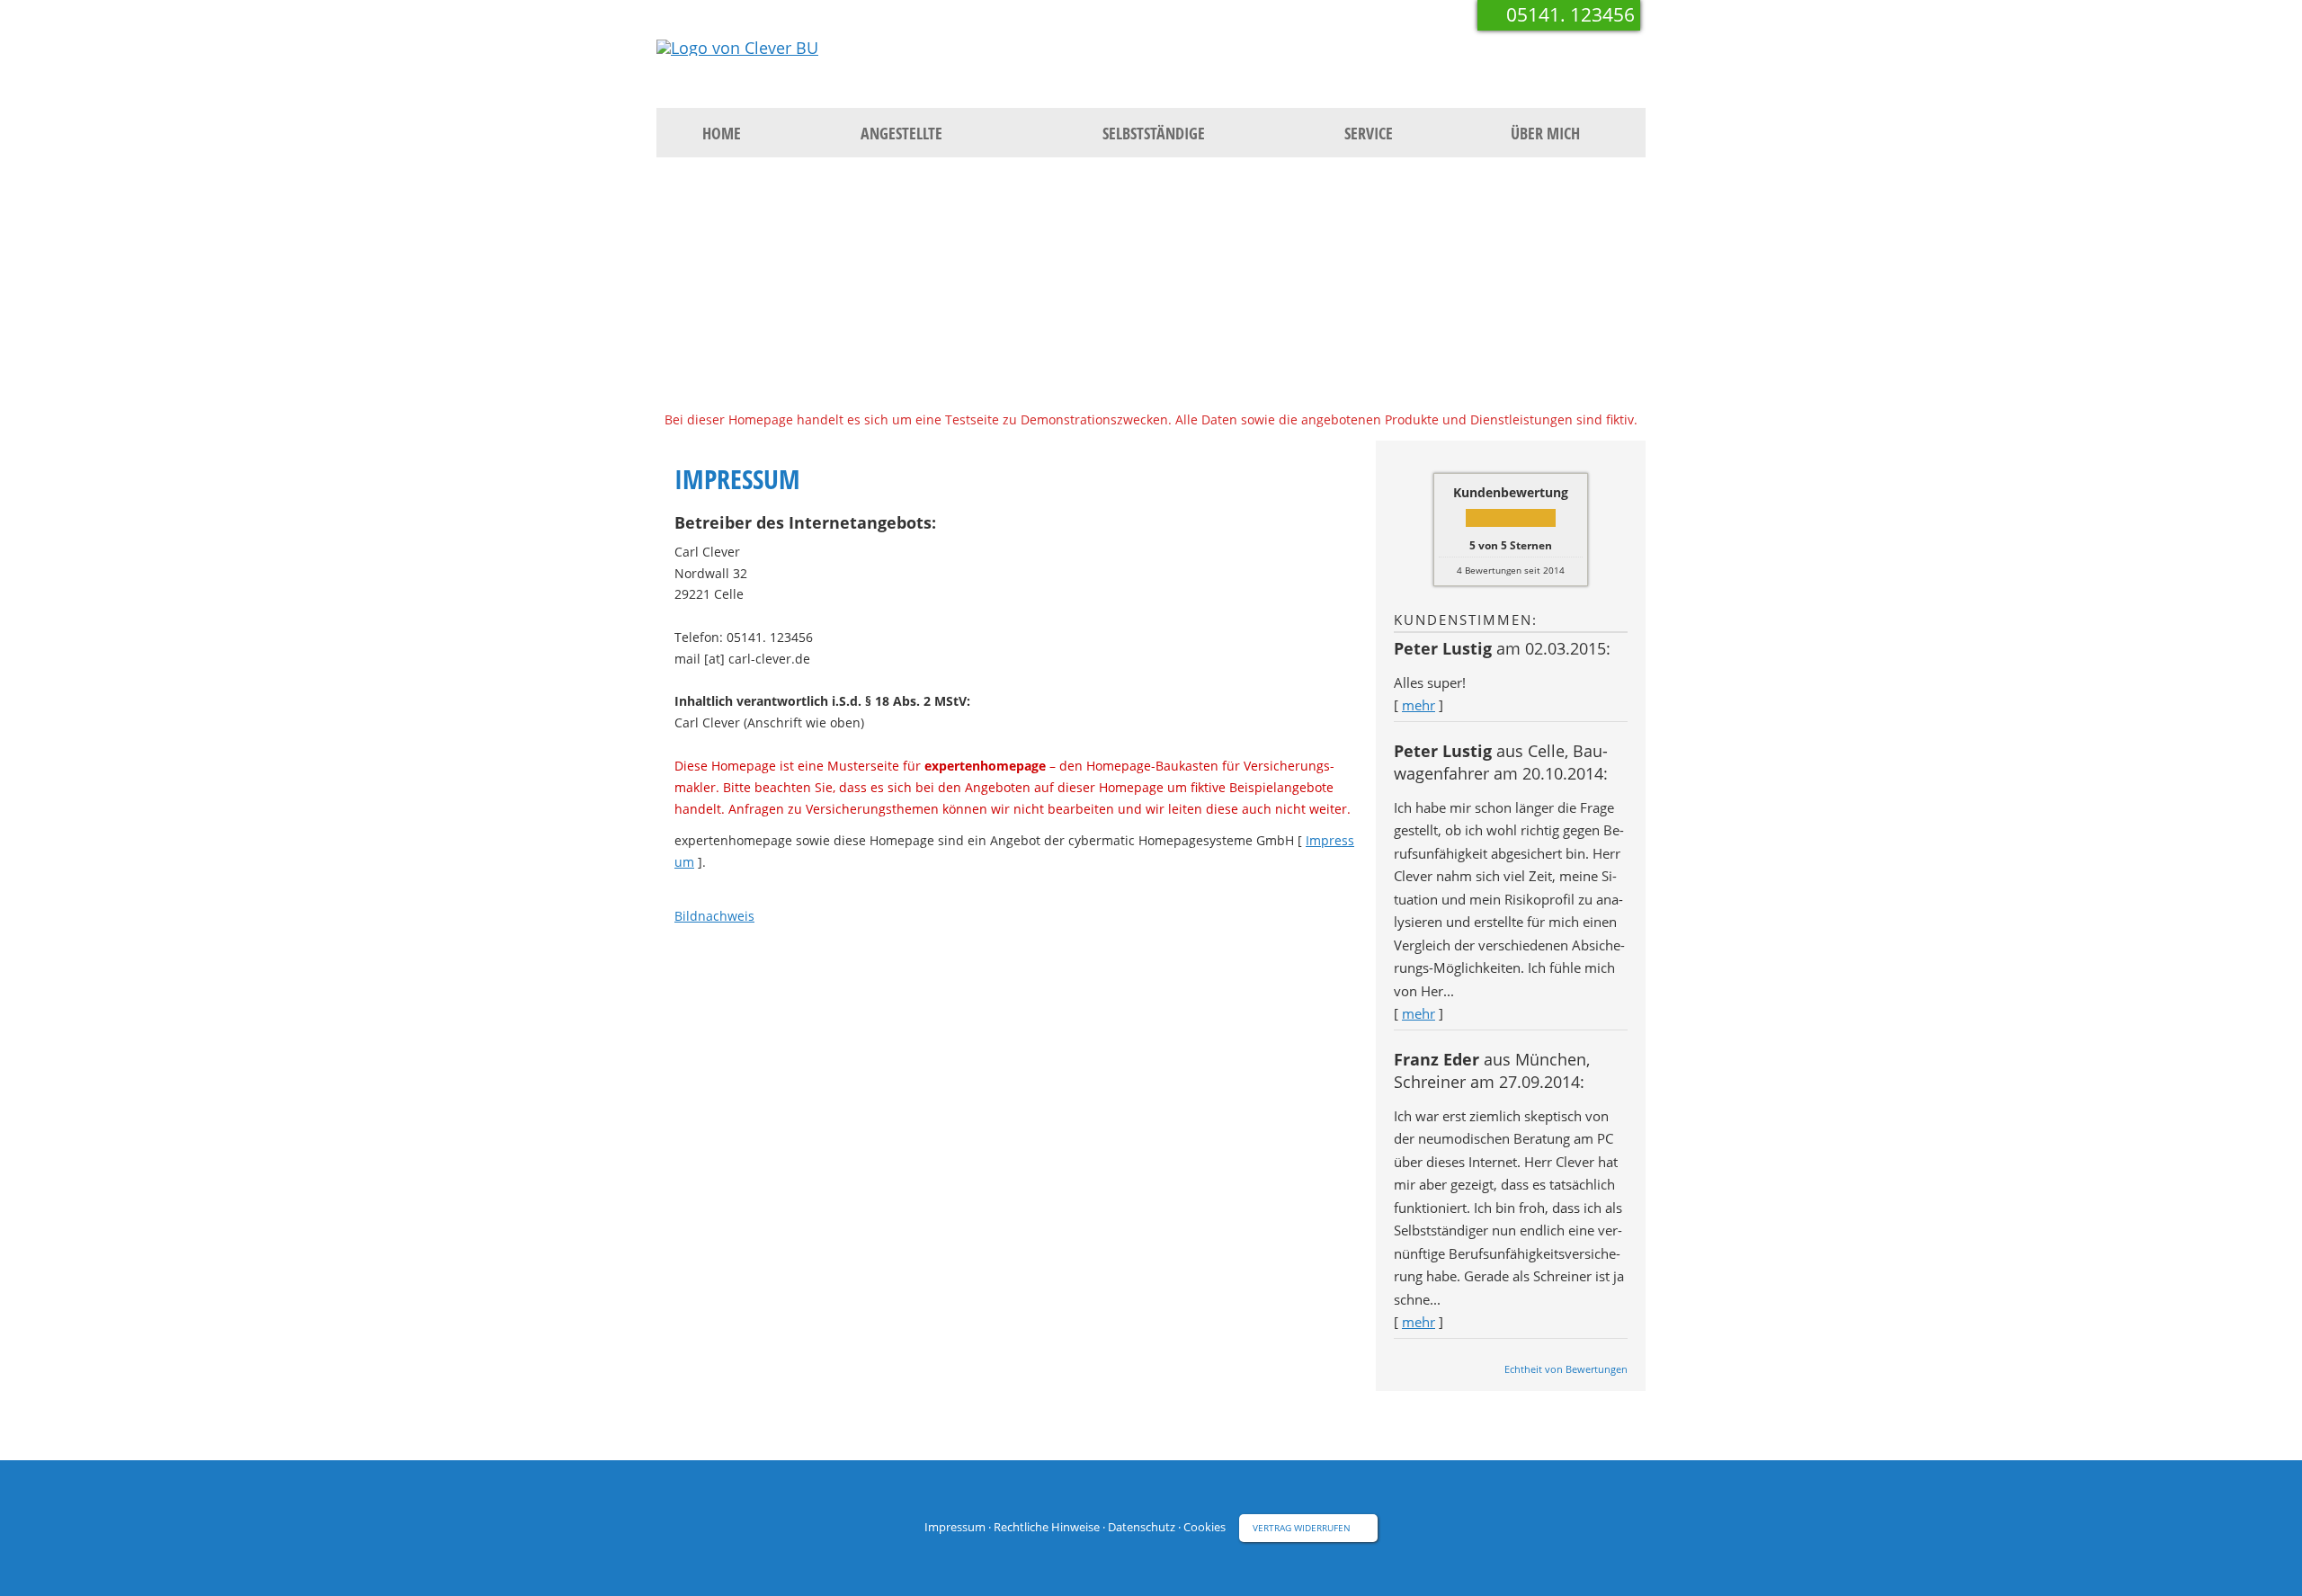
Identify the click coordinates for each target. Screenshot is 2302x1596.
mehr (1419, 705)
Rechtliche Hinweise (1047, 1527)
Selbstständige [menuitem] (1154, 133)
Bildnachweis (714, 916)
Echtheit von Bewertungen (1566, 1369)
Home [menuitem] (722, 133)
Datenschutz (1142, 1527)
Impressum (955, 1527)
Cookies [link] (1205, 1527)
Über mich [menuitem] (1545, 133)
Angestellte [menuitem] (901, 133)
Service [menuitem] (1369, 133)
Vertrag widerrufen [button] (1302, 1528)
